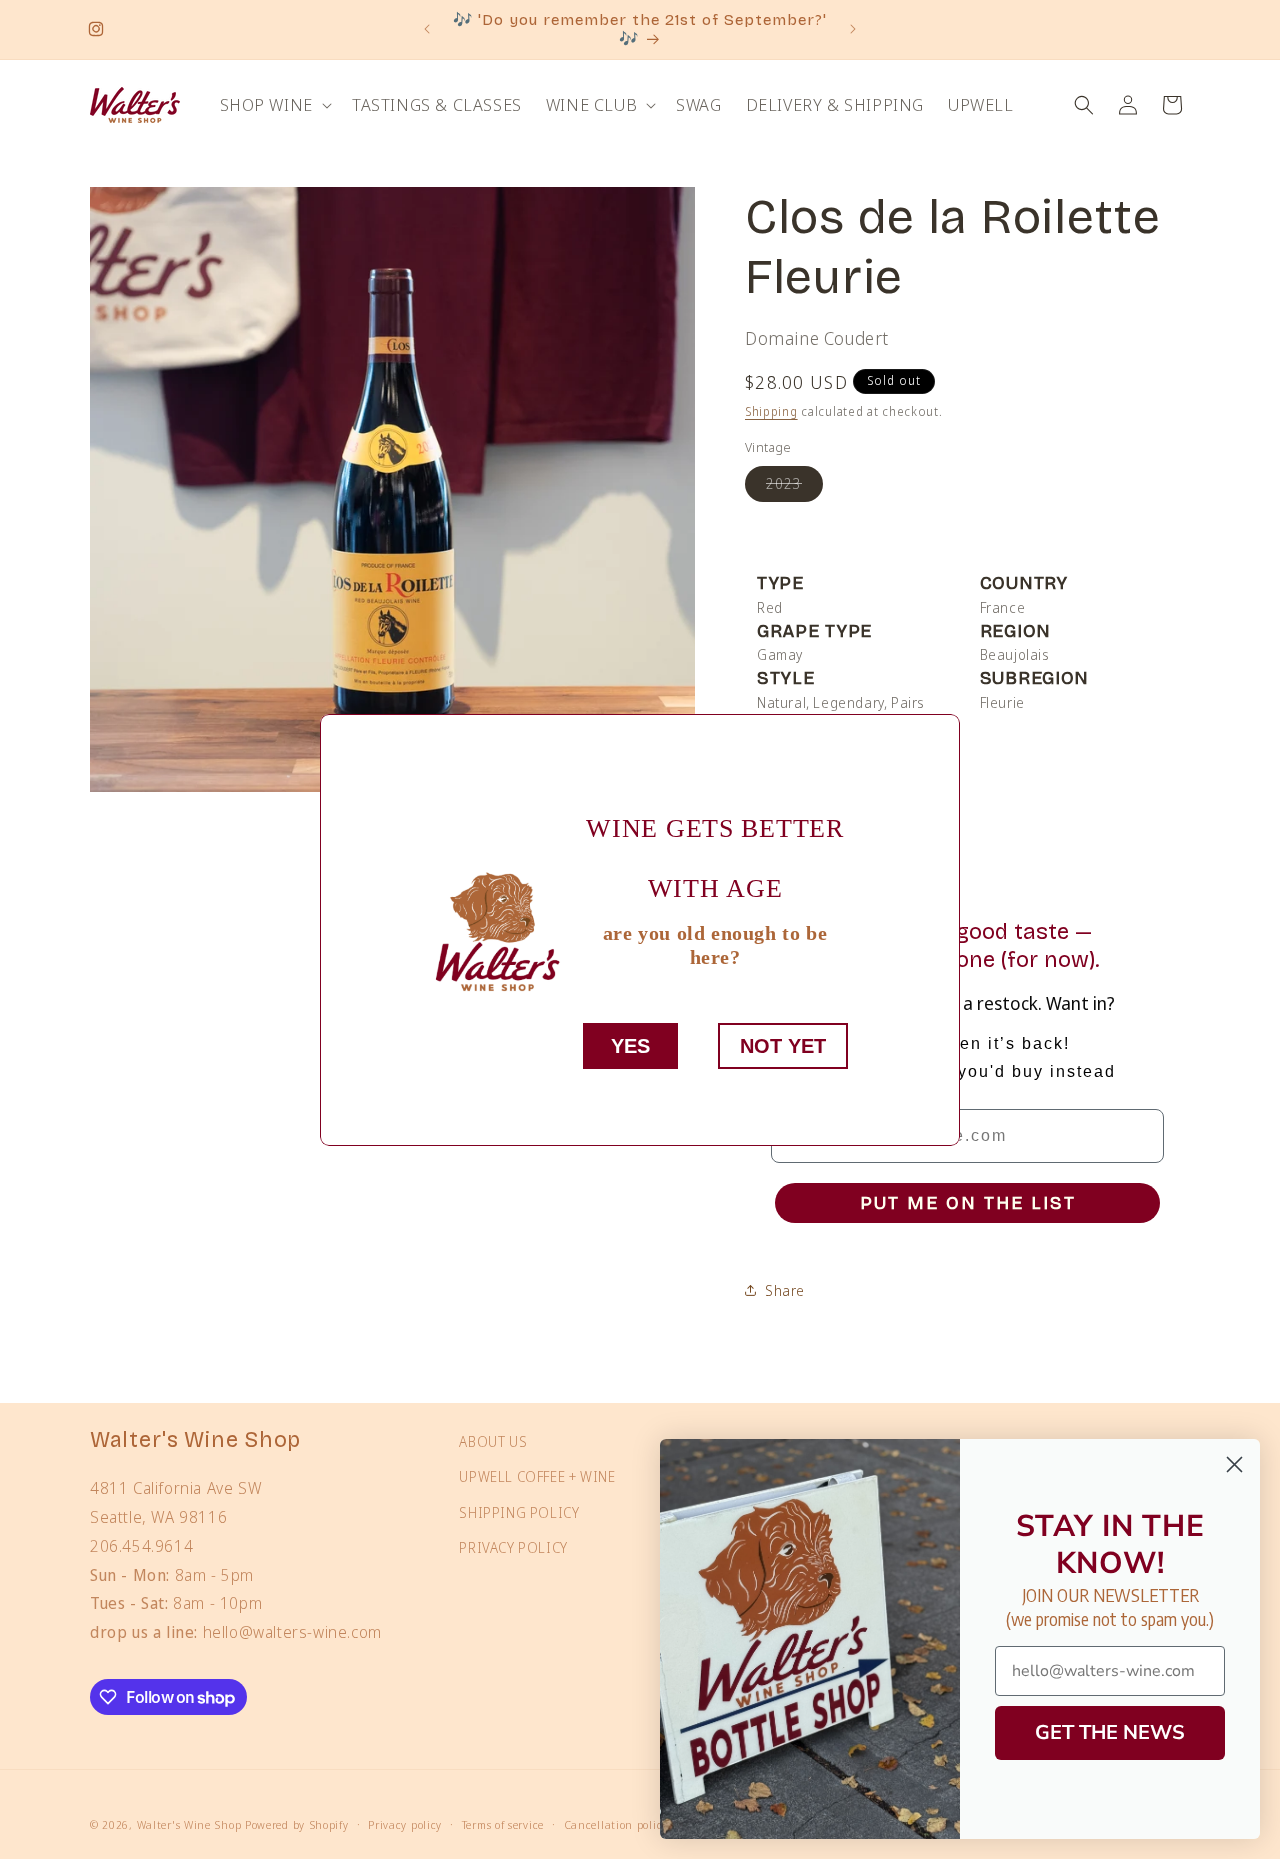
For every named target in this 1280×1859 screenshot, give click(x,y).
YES (630, 1046)
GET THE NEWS (1110, 1732)
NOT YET (783, 1046)
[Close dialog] (1234, 1464)
